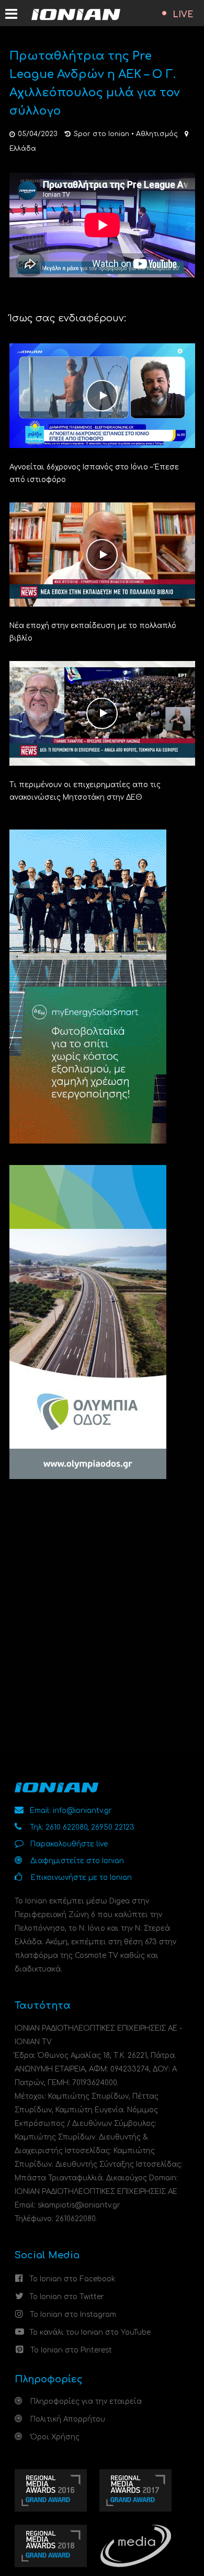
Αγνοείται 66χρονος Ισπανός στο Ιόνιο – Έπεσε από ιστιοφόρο (94, 473)
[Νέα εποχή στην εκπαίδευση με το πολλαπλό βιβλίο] (102, 554)
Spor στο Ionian (101, 134)
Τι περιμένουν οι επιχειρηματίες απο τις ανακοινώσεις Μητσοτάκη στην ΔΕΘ (85, 791)
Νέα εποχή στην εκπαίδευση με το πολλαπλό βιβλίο (93, 632)
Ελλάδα (23, 149)
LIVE (183, 15)
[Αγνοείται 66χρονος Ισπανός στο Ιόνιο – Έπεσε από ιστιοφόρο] (102, 395)
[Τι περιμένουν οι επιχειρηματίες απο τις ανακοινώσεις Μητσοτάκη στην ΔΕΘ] (102, 713)
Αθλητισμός (157, 134)
